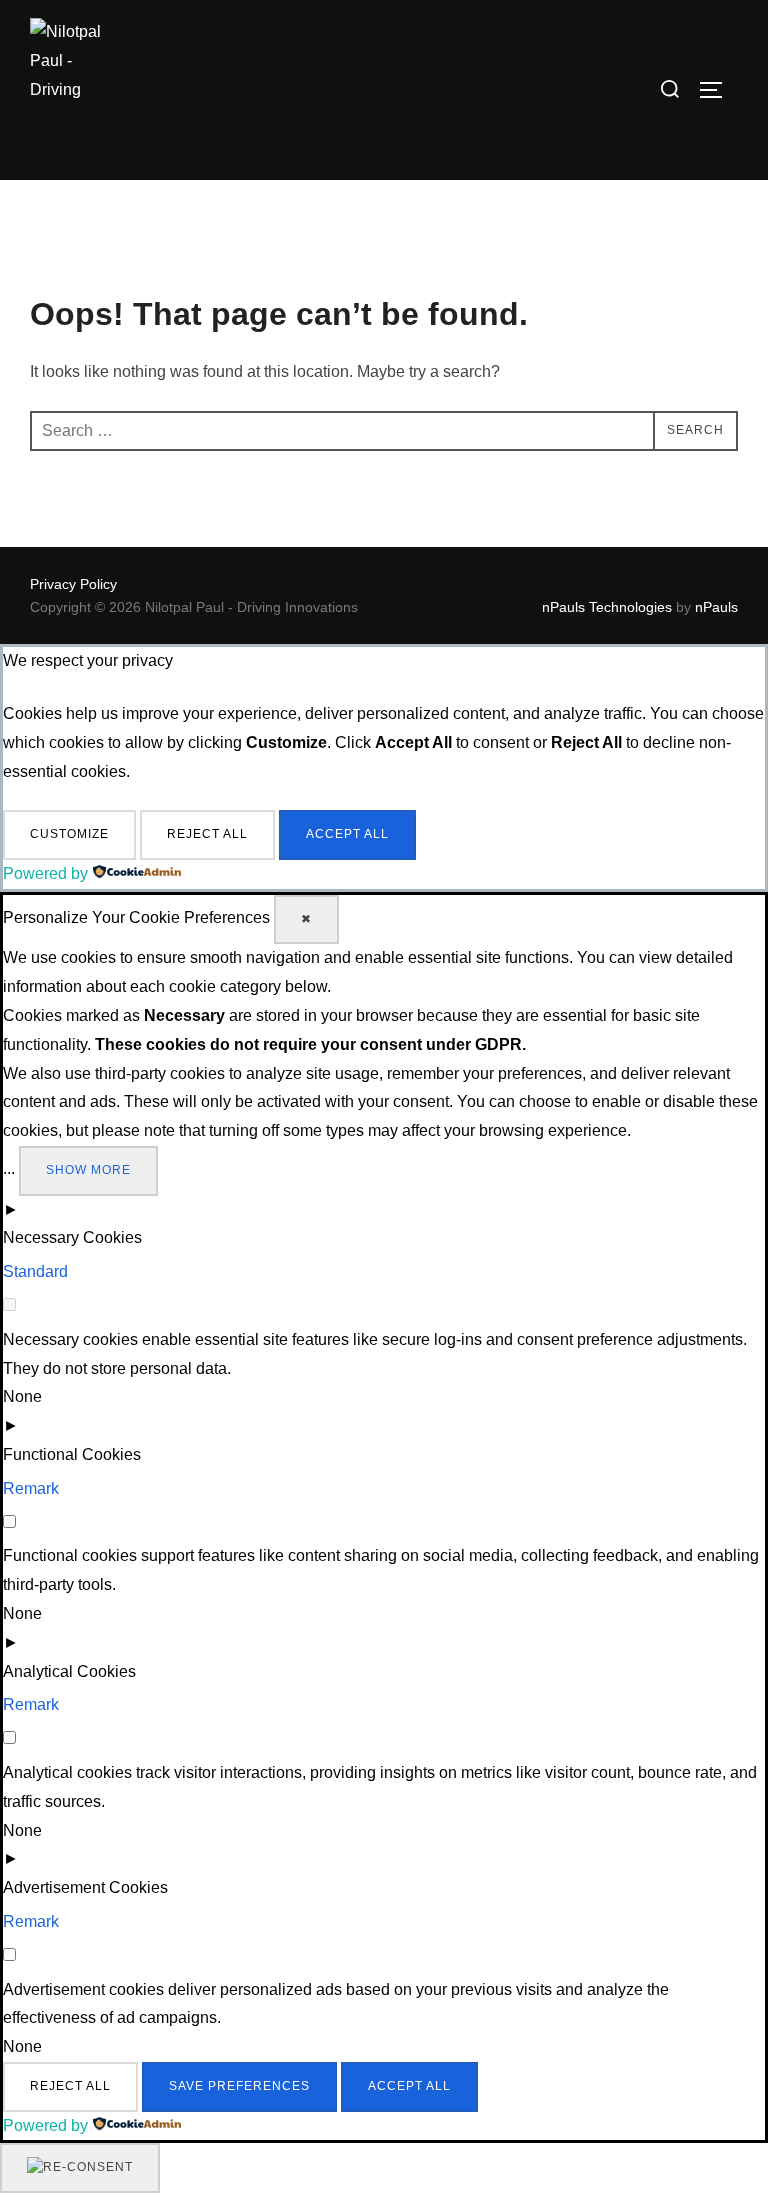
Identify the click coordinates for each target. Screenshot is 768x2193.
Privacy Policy (73, 584)
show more (88, 1170)
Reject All (207, 834)
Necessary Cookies (72, 1237)
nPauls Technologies (607, 607)
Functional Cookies (72, 1454)
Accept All (347, 834)
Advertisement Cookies (85, 1887)
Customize (69, 834)
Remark (31, 1488)
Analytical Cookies (69, 1671)
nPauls (716, 607)
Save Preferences (239, 2086)
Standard (35, 1271)
